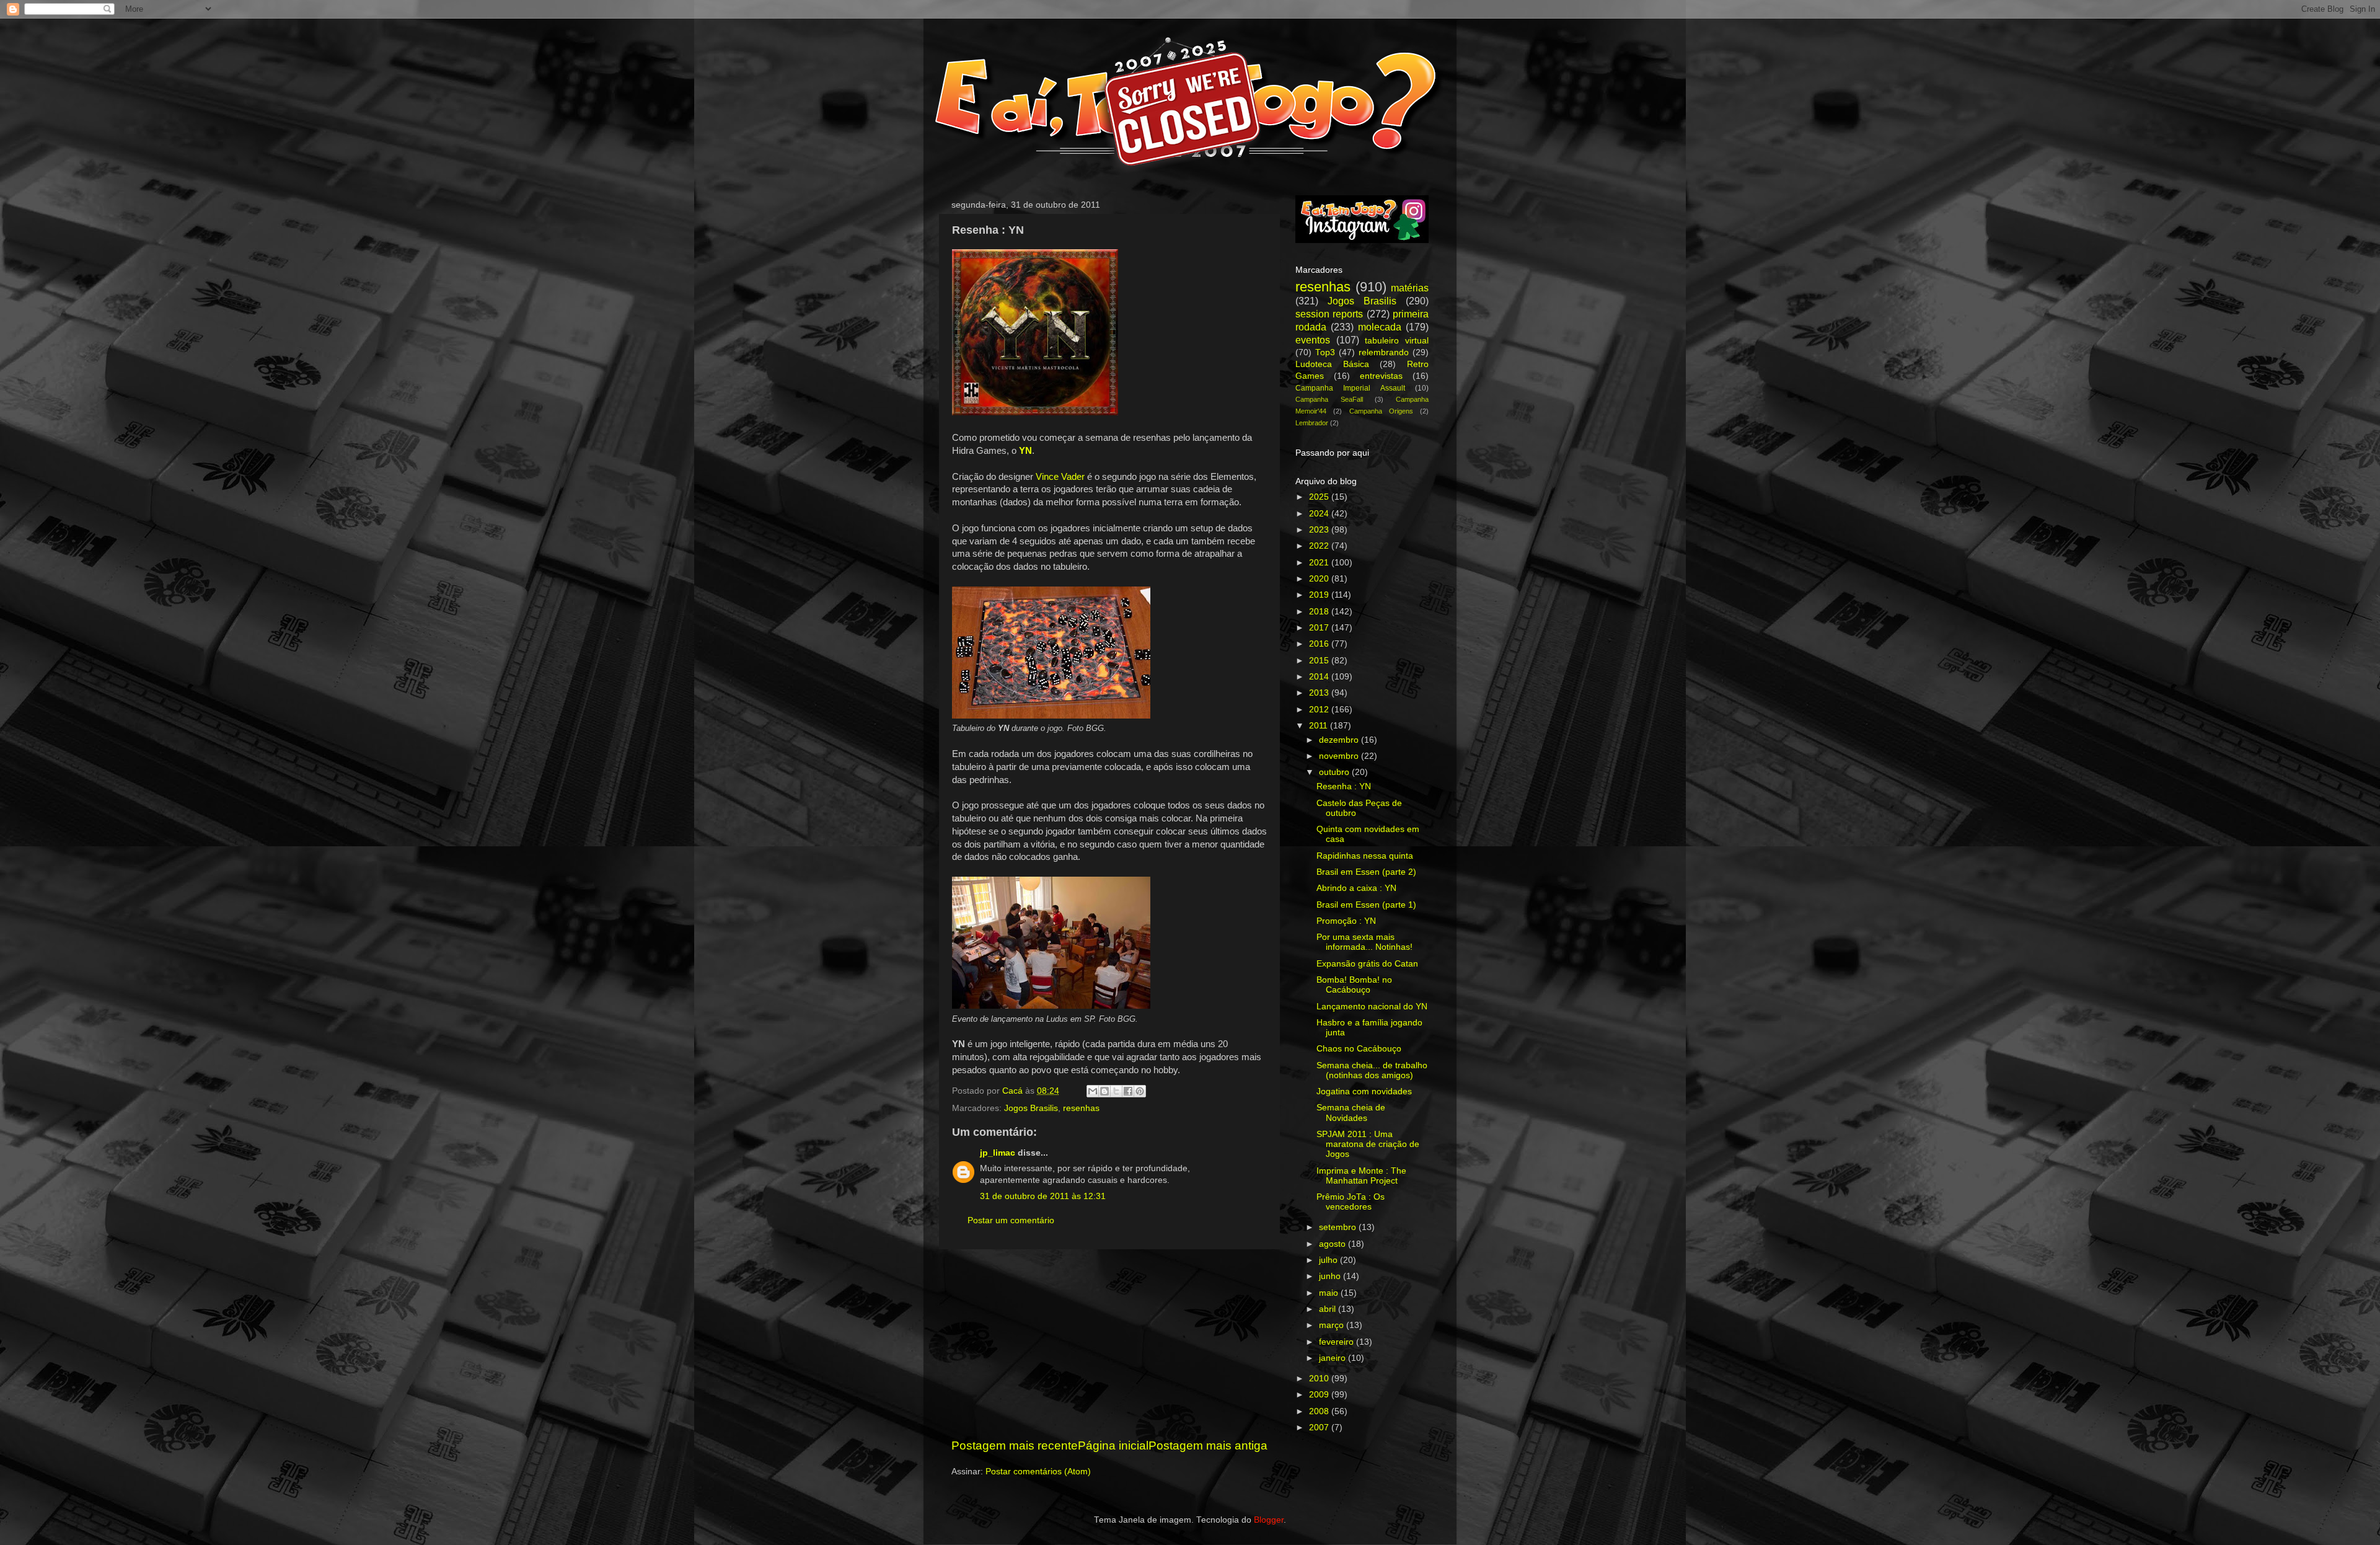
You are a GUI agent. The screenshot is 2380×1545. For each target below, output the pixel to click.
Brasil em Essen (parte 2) (1366, 872)
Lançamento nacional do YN (1372, 1007)
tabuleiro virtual (1397, 341)
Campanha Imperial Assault (1350, 388)
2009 (1320, 1395)
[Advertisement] (1109, 1344)
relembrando (1384, 352)
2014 (1320, 677)
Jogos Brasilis (1031, 1108)
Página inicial (1113, 1445)
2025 (1320, 497)
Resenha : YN (1344, 786)
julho (1329, 1260)
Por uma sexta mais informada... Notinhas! (1364, 942)
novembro (1340, 756)
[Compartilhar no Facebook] (1128, 1091)
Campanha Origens (1381, 411)
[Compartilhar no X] (1116, 1091)
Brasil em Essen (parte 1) (1366, 905)
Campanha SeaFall (1329, 399)
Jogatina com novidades (1364, 1091)
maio (1330, 1293)
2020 (1320, 579)
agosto (1333, 1244)
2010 (1320, 1379)
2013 (1320, 693)
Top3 (1325, 352)
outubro (1335, 772)
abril (1329, 1309)
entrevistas (1381, 376)
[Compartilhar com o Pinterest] (1140, 1091)
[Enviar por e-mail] (1093, 1091)
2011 (1320, 726)
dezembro (1340, 740)
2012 (1320, 710)
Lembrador (1312, 423)
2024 (1320, 514)
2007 (1320, 1428)
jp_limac (998, 1153)
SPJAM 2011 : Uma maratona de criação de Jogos (1368, 1144)
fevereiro (1338, 1342)
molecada (1380, 327)
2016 (1320, 644)
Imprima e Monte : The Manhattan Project (1361, 1176)
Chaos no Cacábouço (1359, 1049)
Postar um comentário (1011, 1220)
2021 (1320, 563)
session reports (1329, 314)
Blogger (1269, 1520)
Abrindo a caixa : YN (1356, 888)
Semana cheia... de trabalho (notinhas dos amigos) (1372, 1070)
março (1333, 1325)
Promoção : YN (1346, 921)
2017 (1320, 628)
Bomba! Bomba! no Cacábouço (1354, 985)
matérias (1410, 288)
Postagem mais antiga (1208, 1445)
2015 (1320, 661)
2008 (1320, 1411)
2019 (1320, 595)
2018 (1320, 612)
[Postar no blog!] (1104, 1091)
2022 (1320, 546)
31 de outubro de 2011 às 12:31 (1043, 1196)
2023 (1320, 530)
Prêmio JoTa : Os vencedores (1351, 1202)
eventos (1313, 340)
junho (1331, 1276)
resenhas (1081, 1108)
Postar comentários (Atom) (1038, 1472)
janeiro (1333, 1358)
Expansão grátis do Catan (1367, 964)
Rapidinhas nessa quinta (1365, 856)
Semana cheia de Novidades (1351, 1113)
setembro (1339, 1227)
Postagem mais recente (1015, 1445)
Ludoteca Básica (1332, 364)
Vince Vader (1060, 477)
